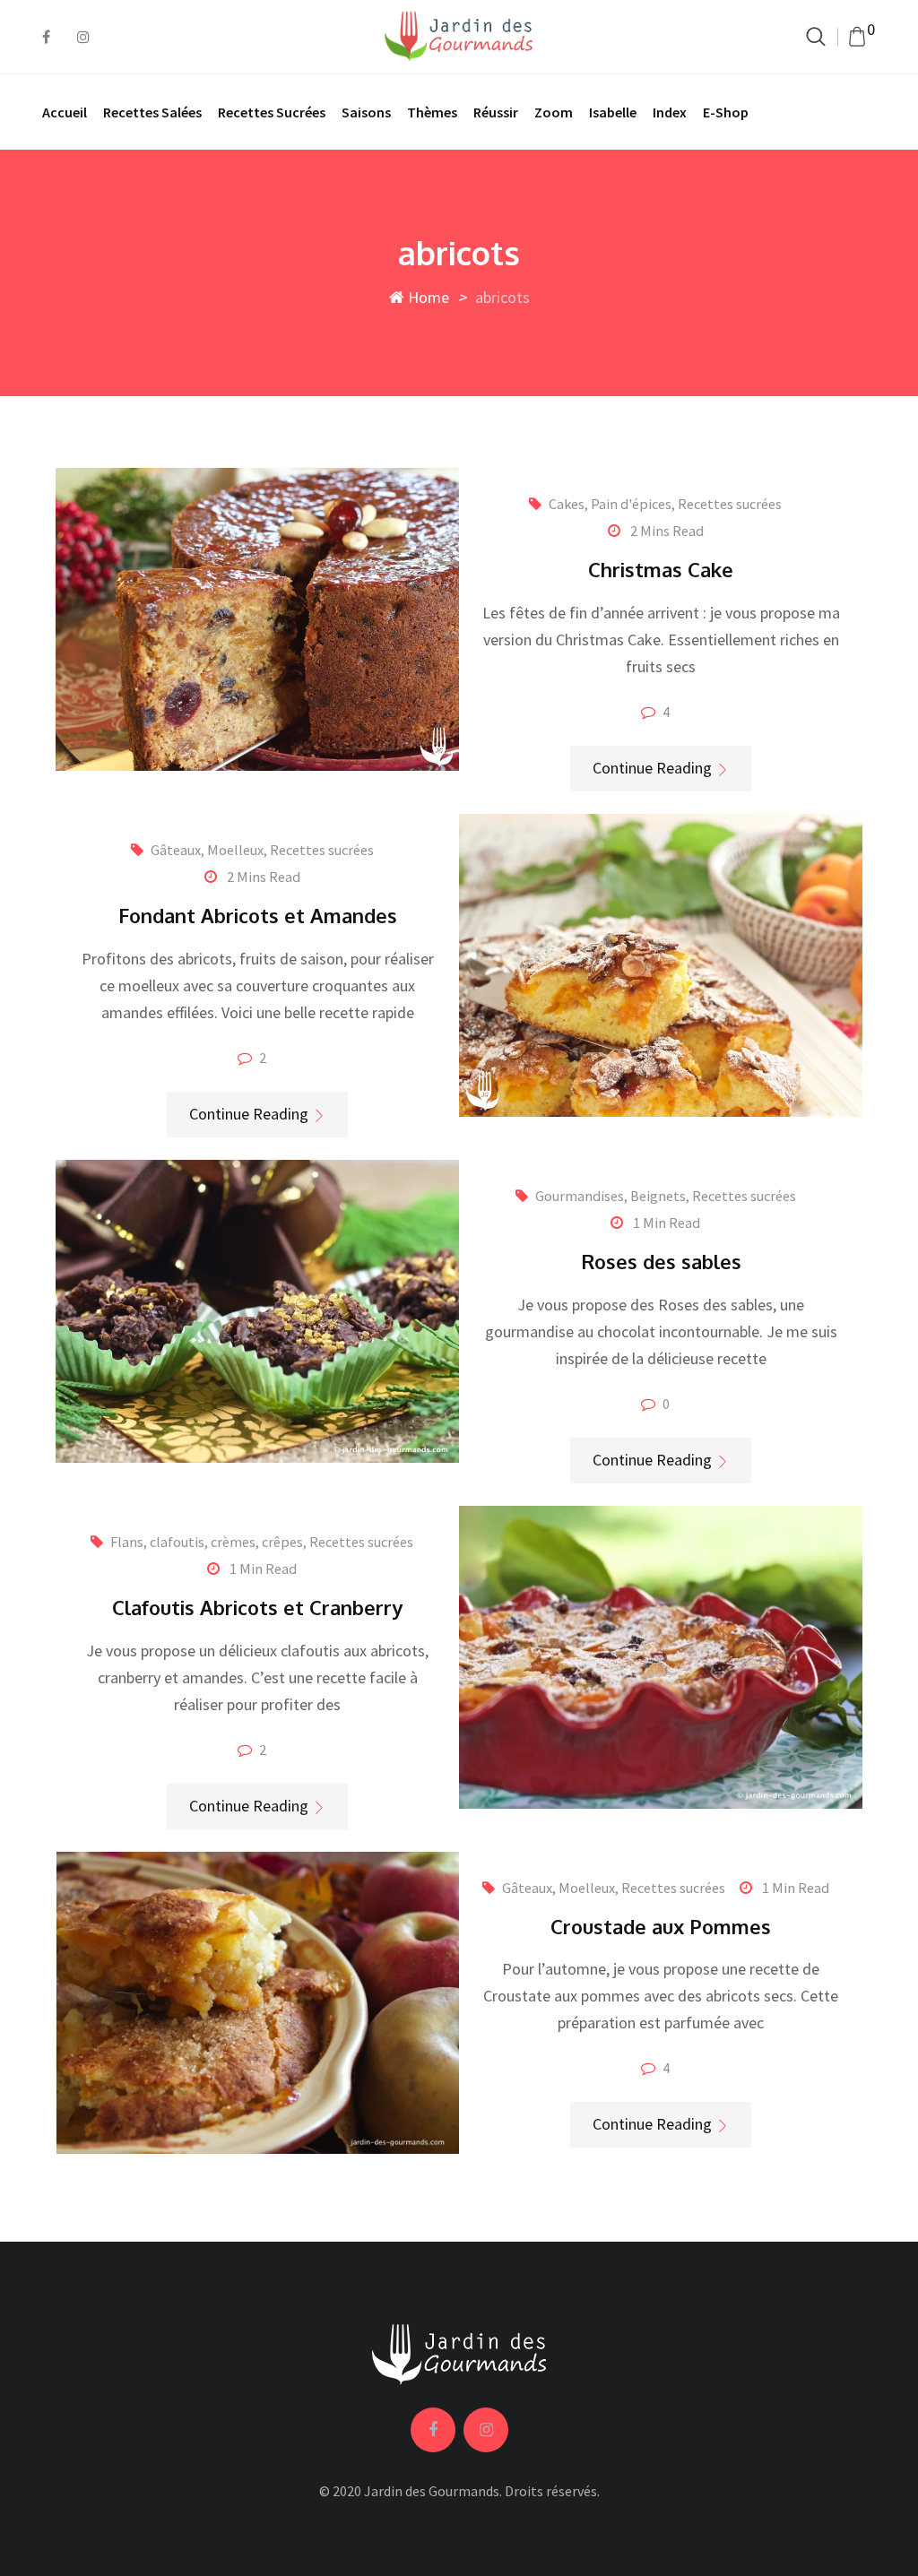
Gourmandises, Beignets (611, 1196)
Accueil (65, 112)
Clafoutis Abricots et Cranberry (257, 1607)
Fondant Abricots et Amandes (258, 915)
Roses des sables (661, 1261)
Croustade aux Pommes (661, 1926)
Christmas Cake (661, 569)
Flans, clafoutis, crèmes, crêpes (207, 1542)
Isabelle (613, 112)
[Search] (816, 36)
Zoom (554, 112)
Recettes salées (152, 112)
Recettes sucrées (272, 112)
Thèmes (432, 112)
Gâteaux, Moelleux (207, 850)
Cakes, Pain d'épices (610, 504)
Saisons (366, 112)
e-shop (726, 112)
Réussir (496, 112)
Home (427, 297)
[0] (857, 37)
